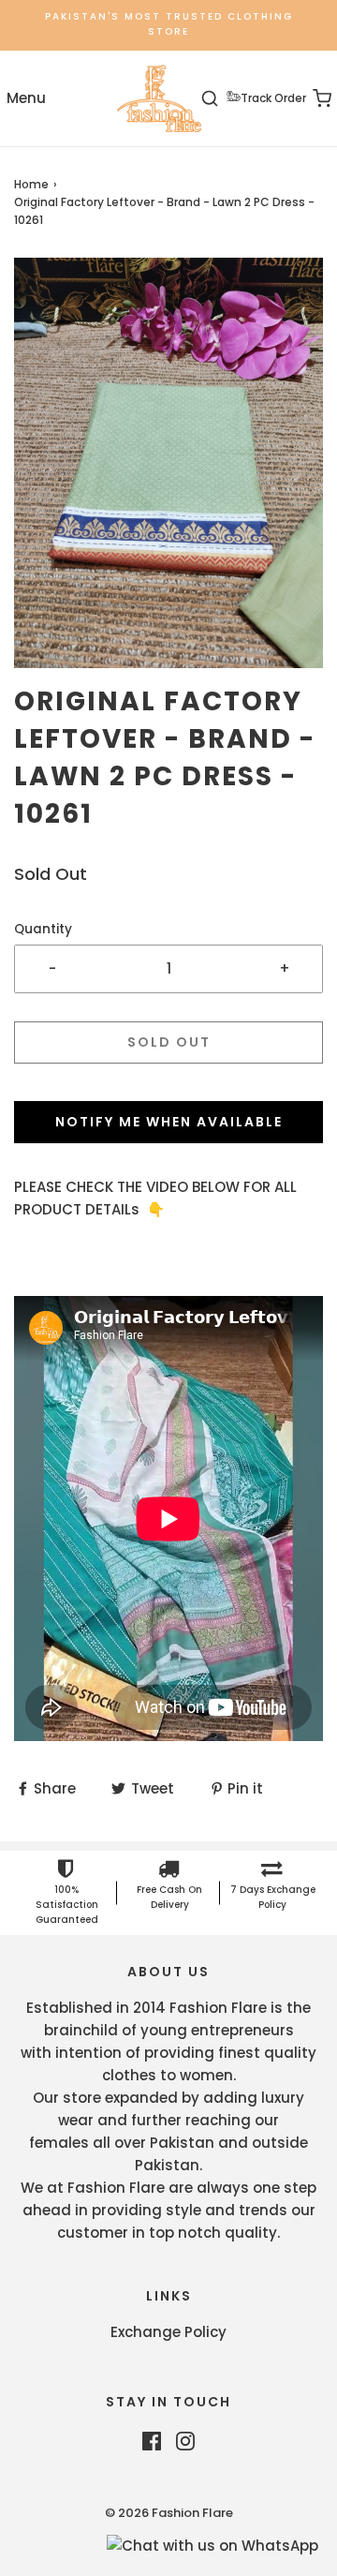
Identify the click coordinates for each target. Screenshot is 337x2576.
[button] (168, 463)
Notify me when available (169, 1122)
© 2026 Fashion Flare (169, 2513)
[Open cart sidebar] (311, 99)
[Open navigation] (26, 99)
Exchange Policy (168, 2332)
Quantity (43, 929)
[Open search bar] (220, 99)
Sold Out (169, 1042)
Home (31, 184)
